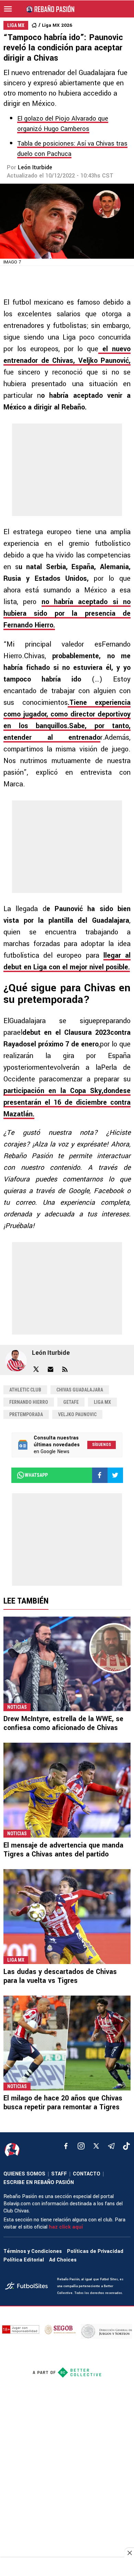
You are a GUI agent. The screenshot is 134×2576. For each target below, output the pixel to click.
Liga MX (102, 1402)
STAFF (59, 2174)
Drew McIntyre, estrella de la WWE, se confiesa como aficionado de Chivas (63, 1723)
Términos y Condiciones (33, 2251)
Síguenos (102, 1445)
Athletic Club (25, 1390)
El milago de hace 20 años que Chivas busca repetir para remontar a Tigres (63, 2103)
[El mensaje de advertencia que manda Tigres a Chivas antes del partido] (67, 1790)
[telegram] (111, 2146)
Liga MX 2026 (57, 25)
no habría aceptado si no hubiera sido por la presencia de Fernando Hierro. (67, 614)
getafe (71, 1402)
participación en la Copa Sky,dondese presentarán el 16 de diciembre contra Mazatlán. (67, 1102)
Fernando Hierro (29, 1402)
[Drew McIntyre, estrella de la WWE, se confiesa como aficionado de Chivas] (67, 1664)
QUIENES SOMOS (24, 2174)
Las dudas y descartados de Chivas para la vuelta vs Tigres (60, 1976)
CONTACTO (87, 2174)
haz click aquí (66, 2227)
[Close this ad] (129, 2553)
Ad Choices (63, 2260)
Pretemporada (26, 1414)
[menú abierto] (8, 9)
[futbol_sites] (29, 2287)
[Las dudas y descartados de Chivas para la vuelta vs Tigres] (67, 1917)
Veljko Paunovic (77, 1414)
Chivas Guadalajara (80, 1390)
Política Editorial (24, 2260)
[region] (67, 2567)
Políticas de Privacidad (95, 2251)
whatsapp (36, 1475)
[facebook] (66, 2146)
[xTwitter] (96, 2146)
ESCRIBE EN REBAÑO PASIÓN (39, 2182)
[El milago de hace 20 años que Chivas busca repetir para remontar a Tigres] (67, 2043)
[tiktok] (126, 2146)
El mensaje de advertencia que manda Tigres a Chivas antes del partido (63, 1850)
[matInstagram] (81, 2146)
